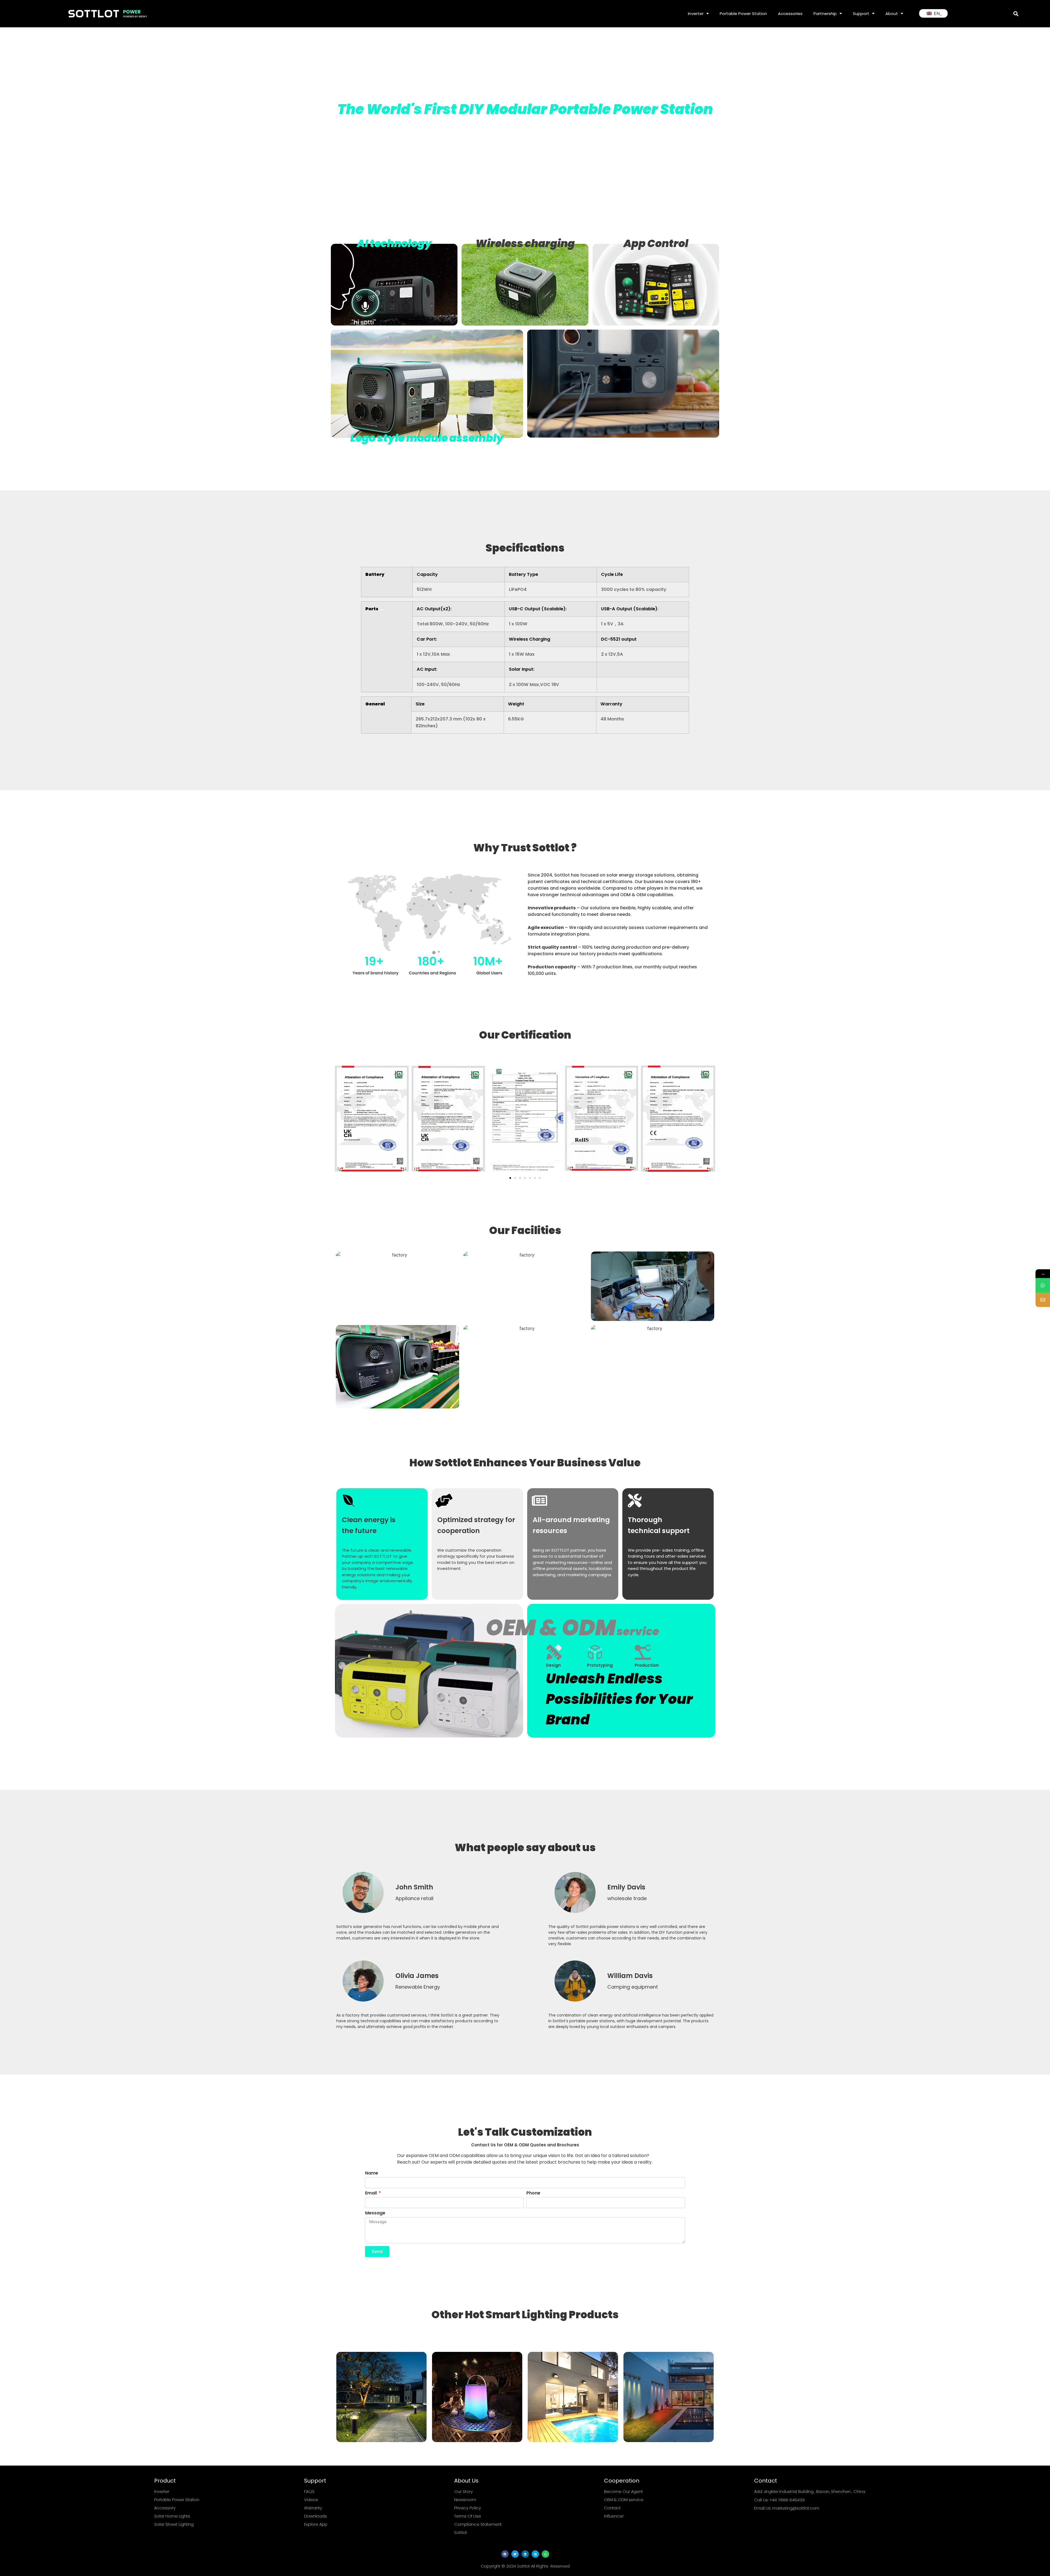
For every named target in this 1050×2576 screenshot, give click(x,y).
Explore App (316, 2524)
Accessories (790, 14)
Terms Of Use (468, 2516)
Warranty (313, 2508)
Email (371, 2193)
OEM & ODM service (624, 2500)
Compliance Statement (478, 2524)
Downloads (315, 2516)
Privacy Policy (468, 2508)
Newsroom (465, 2500)
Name (372, 2174)
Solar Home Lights (172, 2516)
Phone (533, 2193)
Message (375, 2213)
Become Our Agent (623, 2491)
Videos (311, 2500)
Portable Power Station (743, 14)
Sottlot (461, 2532)
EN (936, 13)
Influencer (614, 2516)
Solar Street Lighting (174, 2524)
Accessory (165, 2508)
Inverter (696, 14)
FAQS (309, 2491)
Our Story (463, 2491)
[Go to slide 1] (510, 1178)
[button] (1016, 14)
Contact (612, 2508)
